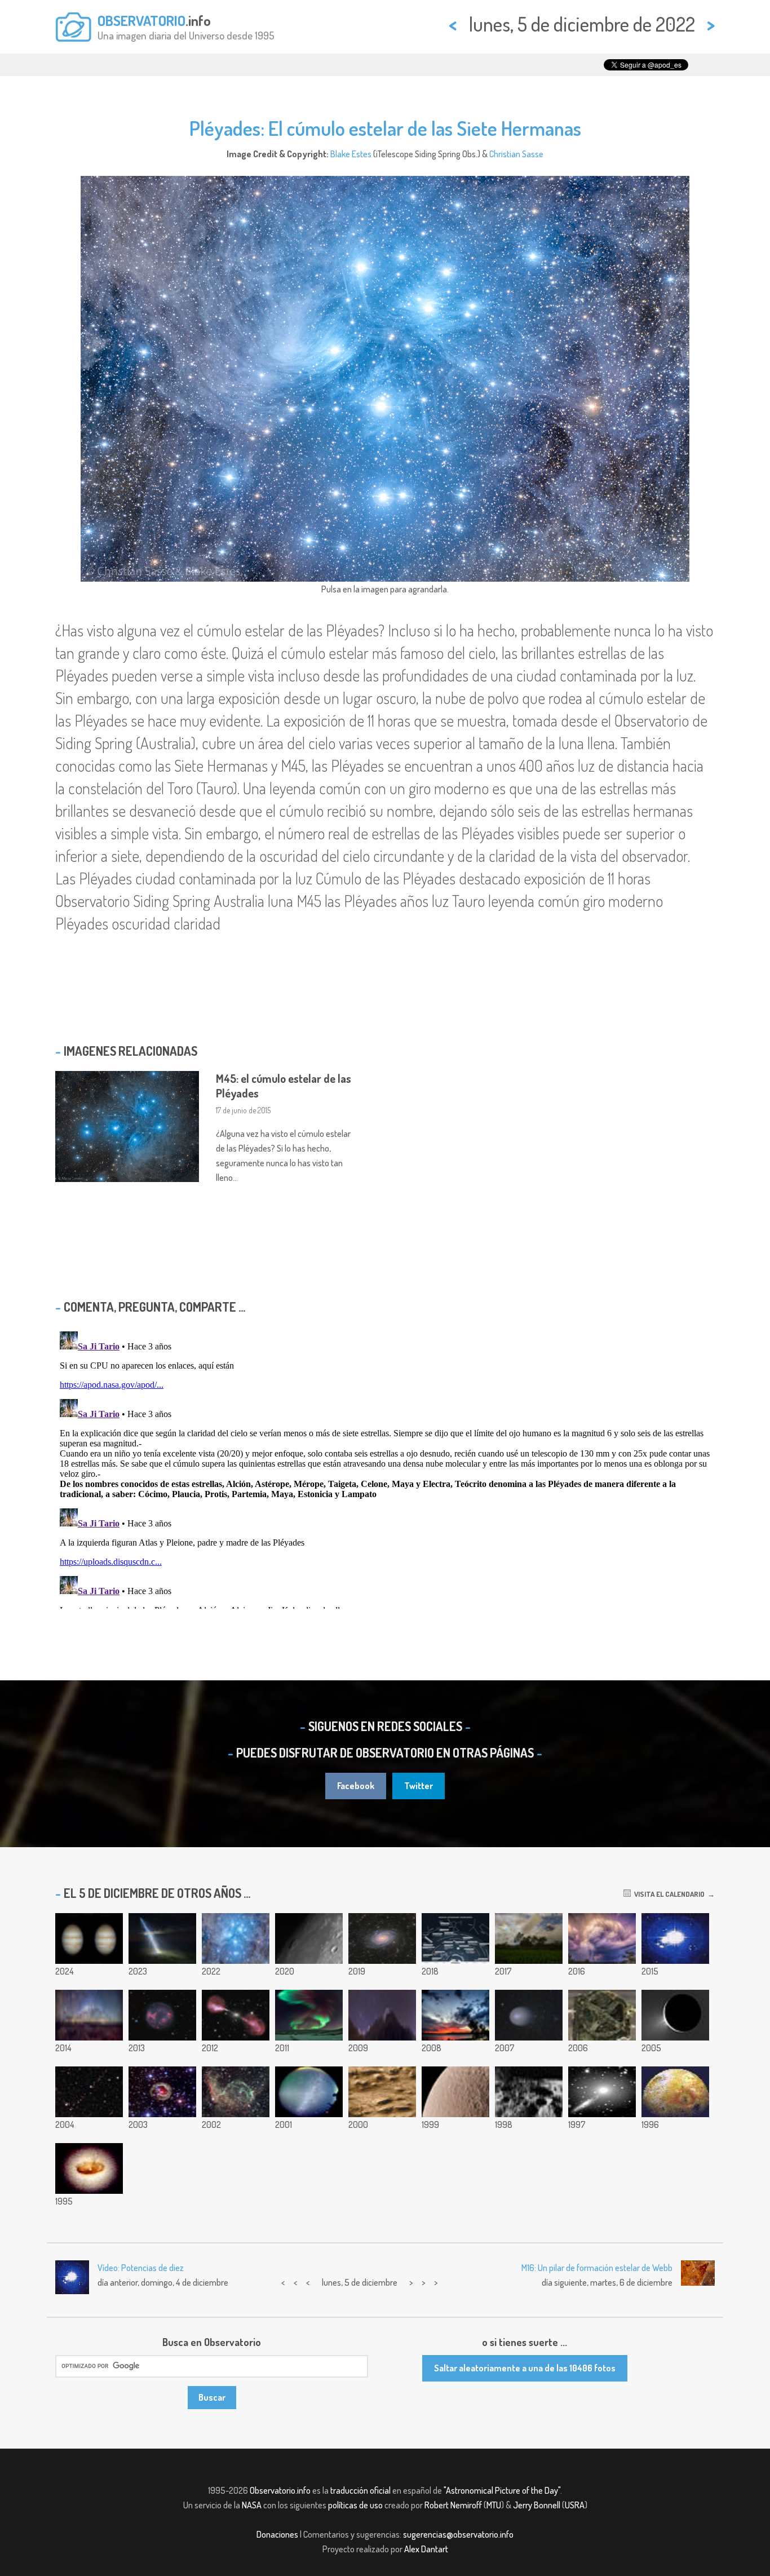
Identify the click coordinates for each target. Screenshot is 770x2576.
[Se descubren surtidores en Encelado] (675, 2015)
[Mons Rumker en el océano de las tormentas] (309, 1938)
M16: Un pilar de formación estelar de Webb (597, 2268)
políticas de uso (355, 2505)
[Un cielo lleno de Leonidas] (309, 2092)
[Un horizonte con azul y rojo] (529, 1938)
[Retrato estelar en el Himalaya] (382, 2015)
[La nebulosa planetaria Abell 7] (162, 2015)
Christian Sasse (516, 154)
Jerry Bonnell (537, 2505)
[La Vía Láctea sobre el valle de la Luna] (89, 2015)
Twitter (419, 1786)
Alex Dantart (426, 2549)
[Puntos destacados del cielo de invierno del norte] (455, 1938)
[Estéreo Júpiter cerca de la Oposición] (89, 1938)
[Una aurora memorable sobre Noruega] (309, 2015)
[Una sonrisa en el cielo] (455, 2015)
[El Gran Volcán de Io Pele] (675, 2092)
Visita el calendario (668, 1894)
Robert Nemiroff (453, 2505)
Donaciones (277, 2534)
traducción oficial (360, 2490)
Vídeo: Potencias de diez (141, 2268)
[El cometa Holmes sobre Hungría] (529, 2015)
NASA (252, 2505)
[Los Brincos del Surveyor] (529, 2092)
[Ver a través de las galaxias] (602, 2092)
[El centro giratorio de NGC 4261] (89, 2168)
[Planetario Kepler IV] (675, 1938)
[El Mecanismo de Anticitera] (602, 2015)
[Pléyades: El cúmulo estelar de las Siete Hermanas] (236, 1938)
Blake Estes (351, 154)
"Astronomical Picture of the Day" (502, 2490)
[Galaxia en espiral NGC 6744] (382, 1938)
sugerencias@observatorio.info (458, 2534)
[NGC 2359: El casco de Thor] (236, 2092)
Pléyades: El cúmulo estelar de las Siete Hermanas (385, 128)
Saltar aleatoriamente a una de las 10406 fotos (525, 2368)
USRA (575, 2505)
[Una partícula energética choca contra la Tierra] (162, 1938)
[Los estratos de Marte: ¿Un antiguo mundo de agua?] (382, 2092)
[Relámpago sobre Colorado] (602, 1938)
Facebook (356, 1786)
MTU (494, 2505)
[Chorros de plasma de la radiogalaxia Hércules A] (236, 2015)
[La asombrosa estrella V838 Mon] (162, 2092)
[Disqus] (385, 1468)
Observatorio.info (280, 2490)
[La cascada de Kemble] (89, 2092)
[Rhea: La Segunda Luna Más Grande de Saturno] (455, 2092)
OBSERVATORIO (141, 20)
